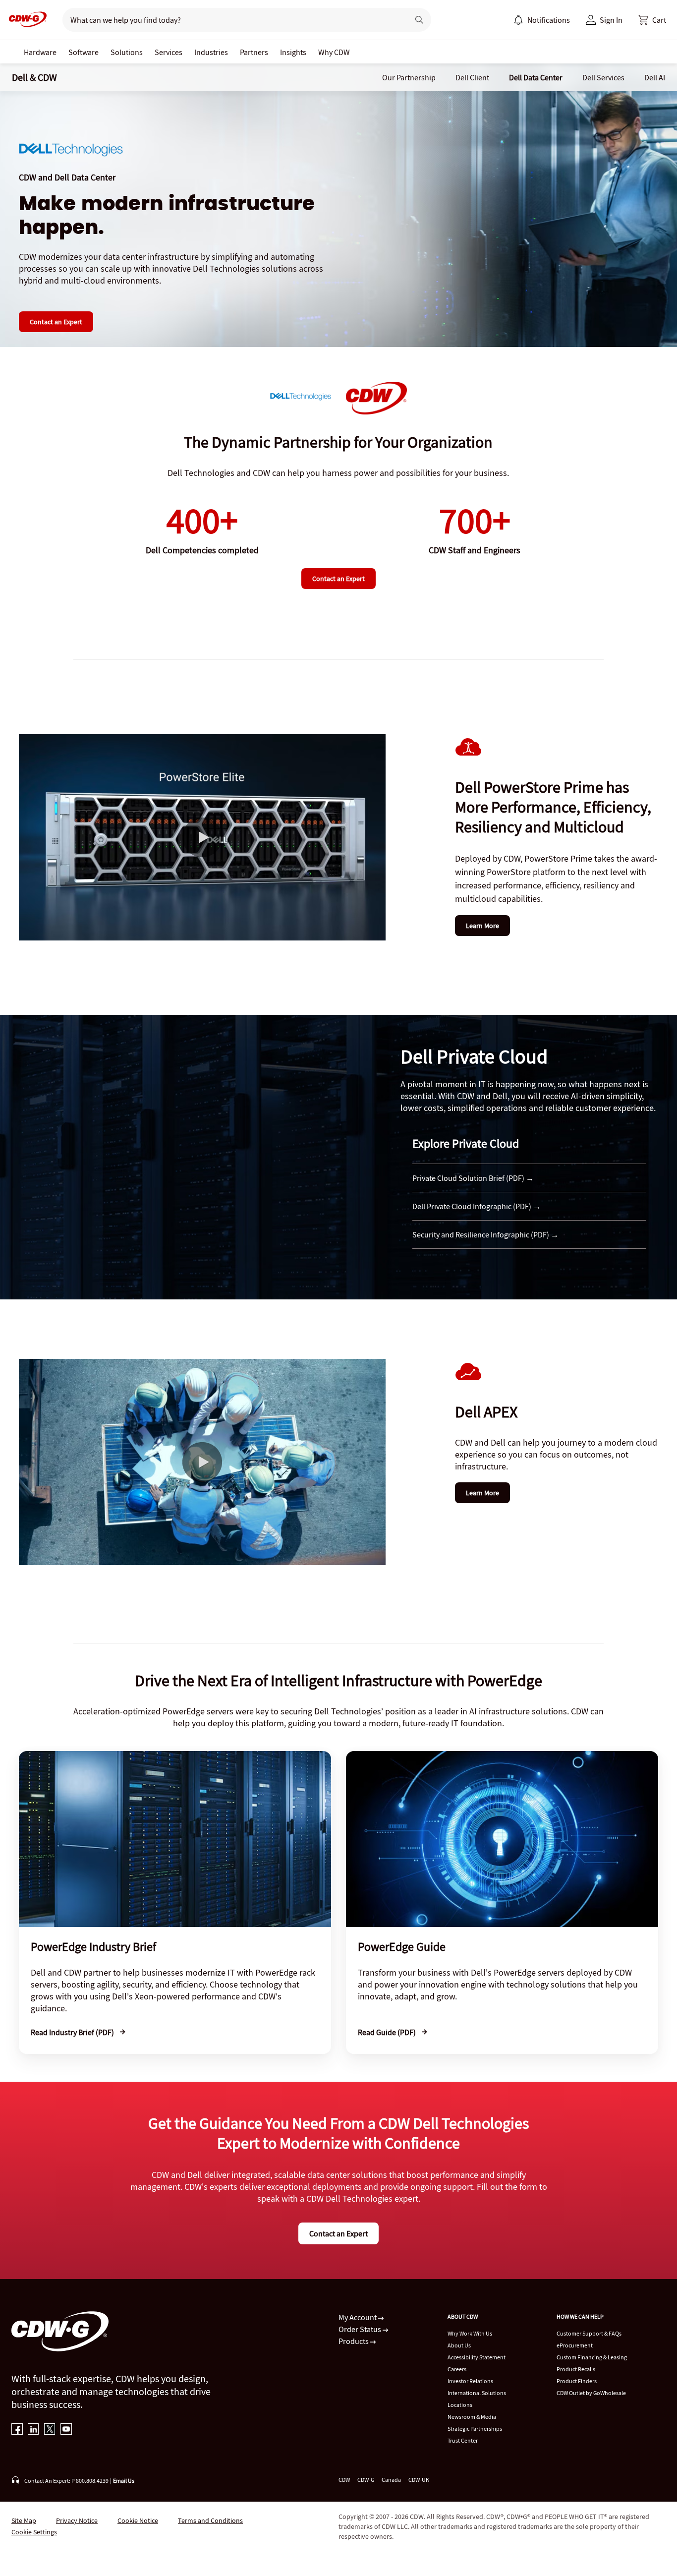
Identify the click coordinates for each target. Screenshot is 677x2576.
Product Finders (577, 2381)
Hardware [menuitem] (40, 52)
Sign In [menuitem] (611, 20)
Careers (457, 2369)
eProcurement (575, 2345)
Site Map (24, 2520)
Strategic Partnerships (475, 2429)
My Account (358, 2317)
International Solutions (477, 2393)
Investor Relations (470, 2381)
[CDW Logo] (25, 20)
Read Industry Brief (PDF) (73, 2032)
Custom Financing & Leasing (592, 2357)
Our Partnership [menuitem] (409, 77)
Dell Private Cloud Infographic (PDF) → (477, 1206)
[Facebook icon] (17, 2430)
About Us (459, 2345)
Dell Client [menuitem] (472, 77)
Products (354, 2341)
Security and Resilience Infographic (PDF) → (485, 1234)
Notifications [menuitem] (549, 20)
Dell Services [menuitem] (603, 77)
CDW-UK (419, 2480)
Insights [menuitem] (293, 52)
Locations (460, 2405)
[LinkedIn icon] (33, 2430)
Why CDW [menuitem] (334, 52)
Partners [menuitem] (254, 52)
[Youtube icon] (66, 2430)
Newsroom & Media (472, 2417)
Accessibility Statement (477, 2357)
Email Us (124, 2481)
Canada (391, 2480)
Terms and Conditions (210, 2520)
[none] (40, 52)
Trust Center (463, 2440)
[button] (652, 20)
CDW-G (366, 2480)
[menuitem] (518, 20)
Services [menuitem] (169, 52)
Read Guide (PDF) (388, 2032)
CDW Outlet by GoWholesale (591, 2393)
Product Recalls (576, 2369)
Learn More (482, 926)
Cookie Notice (138, 2520)
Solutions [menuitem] (127, 52)
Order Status (361, 2329)
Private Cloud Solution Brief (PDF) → (473, 1178)
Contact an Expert (56, 322)
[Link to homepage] (25, 20)
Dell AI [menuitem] (655, 77)
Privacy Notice (77, 2520)
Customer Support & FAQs (589, 2333)
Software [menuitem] (84, 52)
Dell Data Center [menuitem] (536, 77)
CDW (344, 2480)
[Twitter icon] (50, 2430)
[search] (232, 20)
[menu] (542, 20)
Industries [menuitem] (211, 52)
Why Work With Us (470, 2333)
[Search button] (419, 20)
